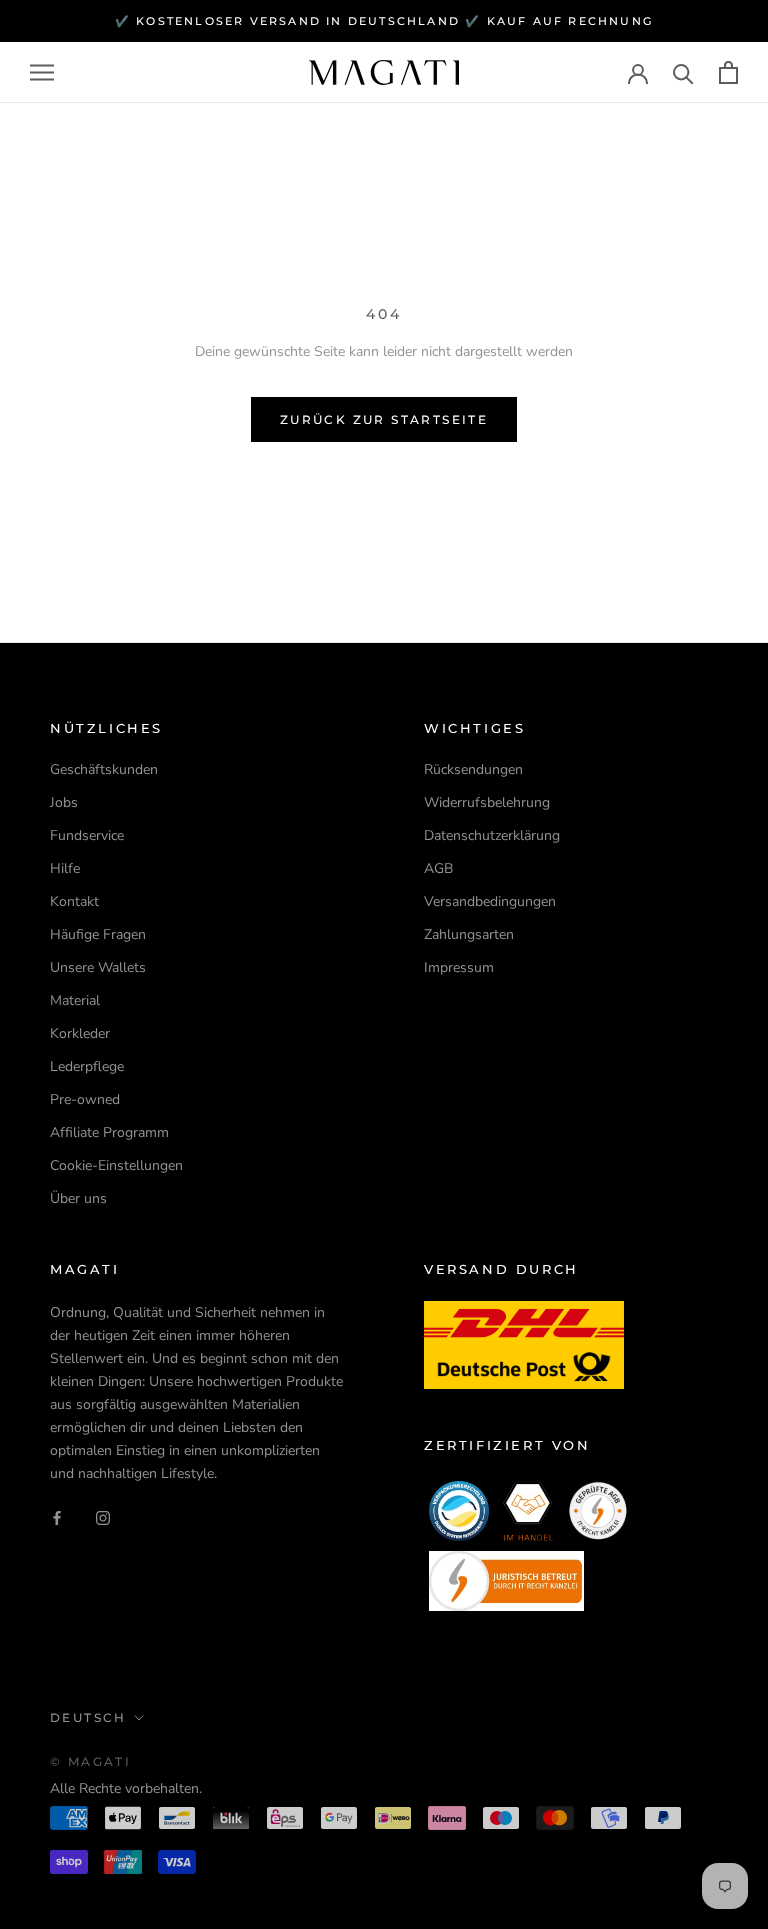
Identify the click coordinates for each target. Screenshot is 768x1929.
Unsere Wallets (98, 967)
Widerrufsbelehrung (487, 802)
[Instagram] (103, 1516)
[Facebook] (57, 1516)
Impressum (459, 967)
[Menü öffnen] (42, 72)
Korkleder (80, 1033)
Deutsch (88, 1717)
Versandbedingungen (490, 901)
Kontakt (74, 901)
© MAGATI (90, 1761)
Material (75, 1000)
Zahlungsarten (469, 934)
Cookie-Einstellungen (116, 1165)
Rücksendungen (473, 769)
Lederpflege (87, 1066)
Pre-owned (85, 1099)
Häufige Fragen (98, 934)
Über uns (78, 1198)
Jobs (64, 802)
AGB (438, 868)
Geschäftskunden (104, 769)
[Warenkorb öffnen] (728, 72)
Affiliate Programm (109, 1132)
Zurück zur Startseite (384, 419)
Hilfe (65, 868)
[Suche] (683, 72)
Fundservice (87, 835)
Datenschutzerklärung (492, 835)
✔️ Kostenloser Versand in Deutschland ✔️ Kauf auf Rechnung (384, 21)
